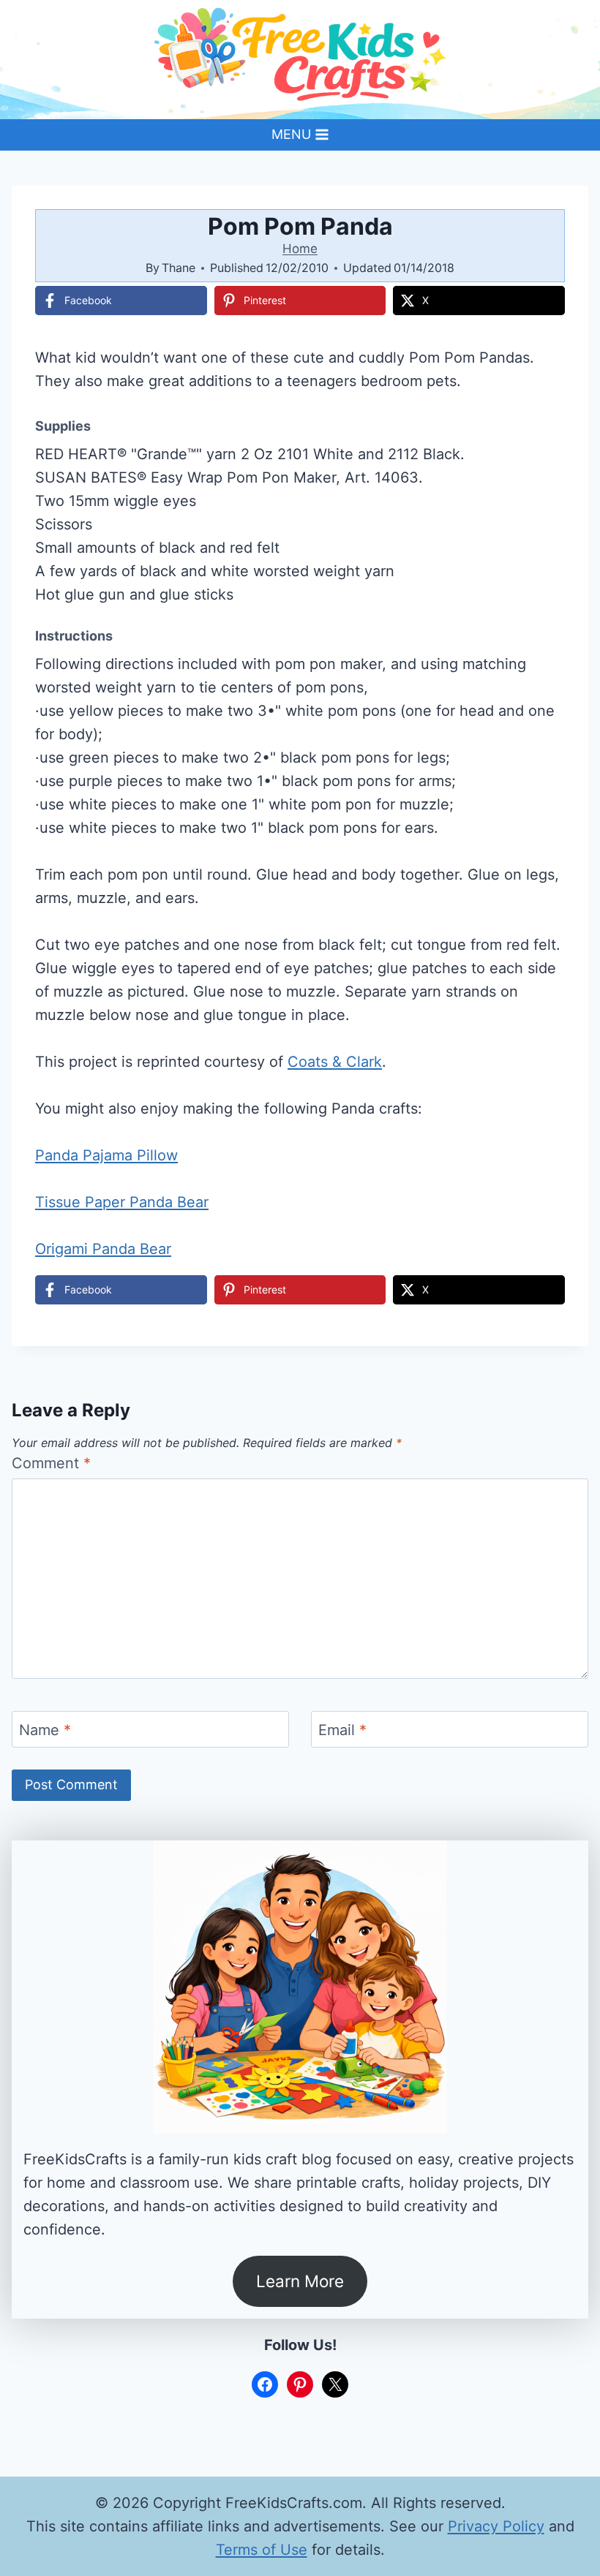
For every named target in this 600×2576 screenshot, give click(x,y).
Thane (179, 268)
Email (342, 1730)
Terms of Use (262, 2550)
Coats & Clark (335, 1062)
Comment (51, 1463)
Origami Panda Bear (103, 1249)
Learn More (300, 2281)
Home (300, 249)
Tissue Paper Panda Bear (122, 1202)
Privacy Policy (496, 2526)
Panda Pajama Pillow (106, 1155)
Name (45, 1730)
